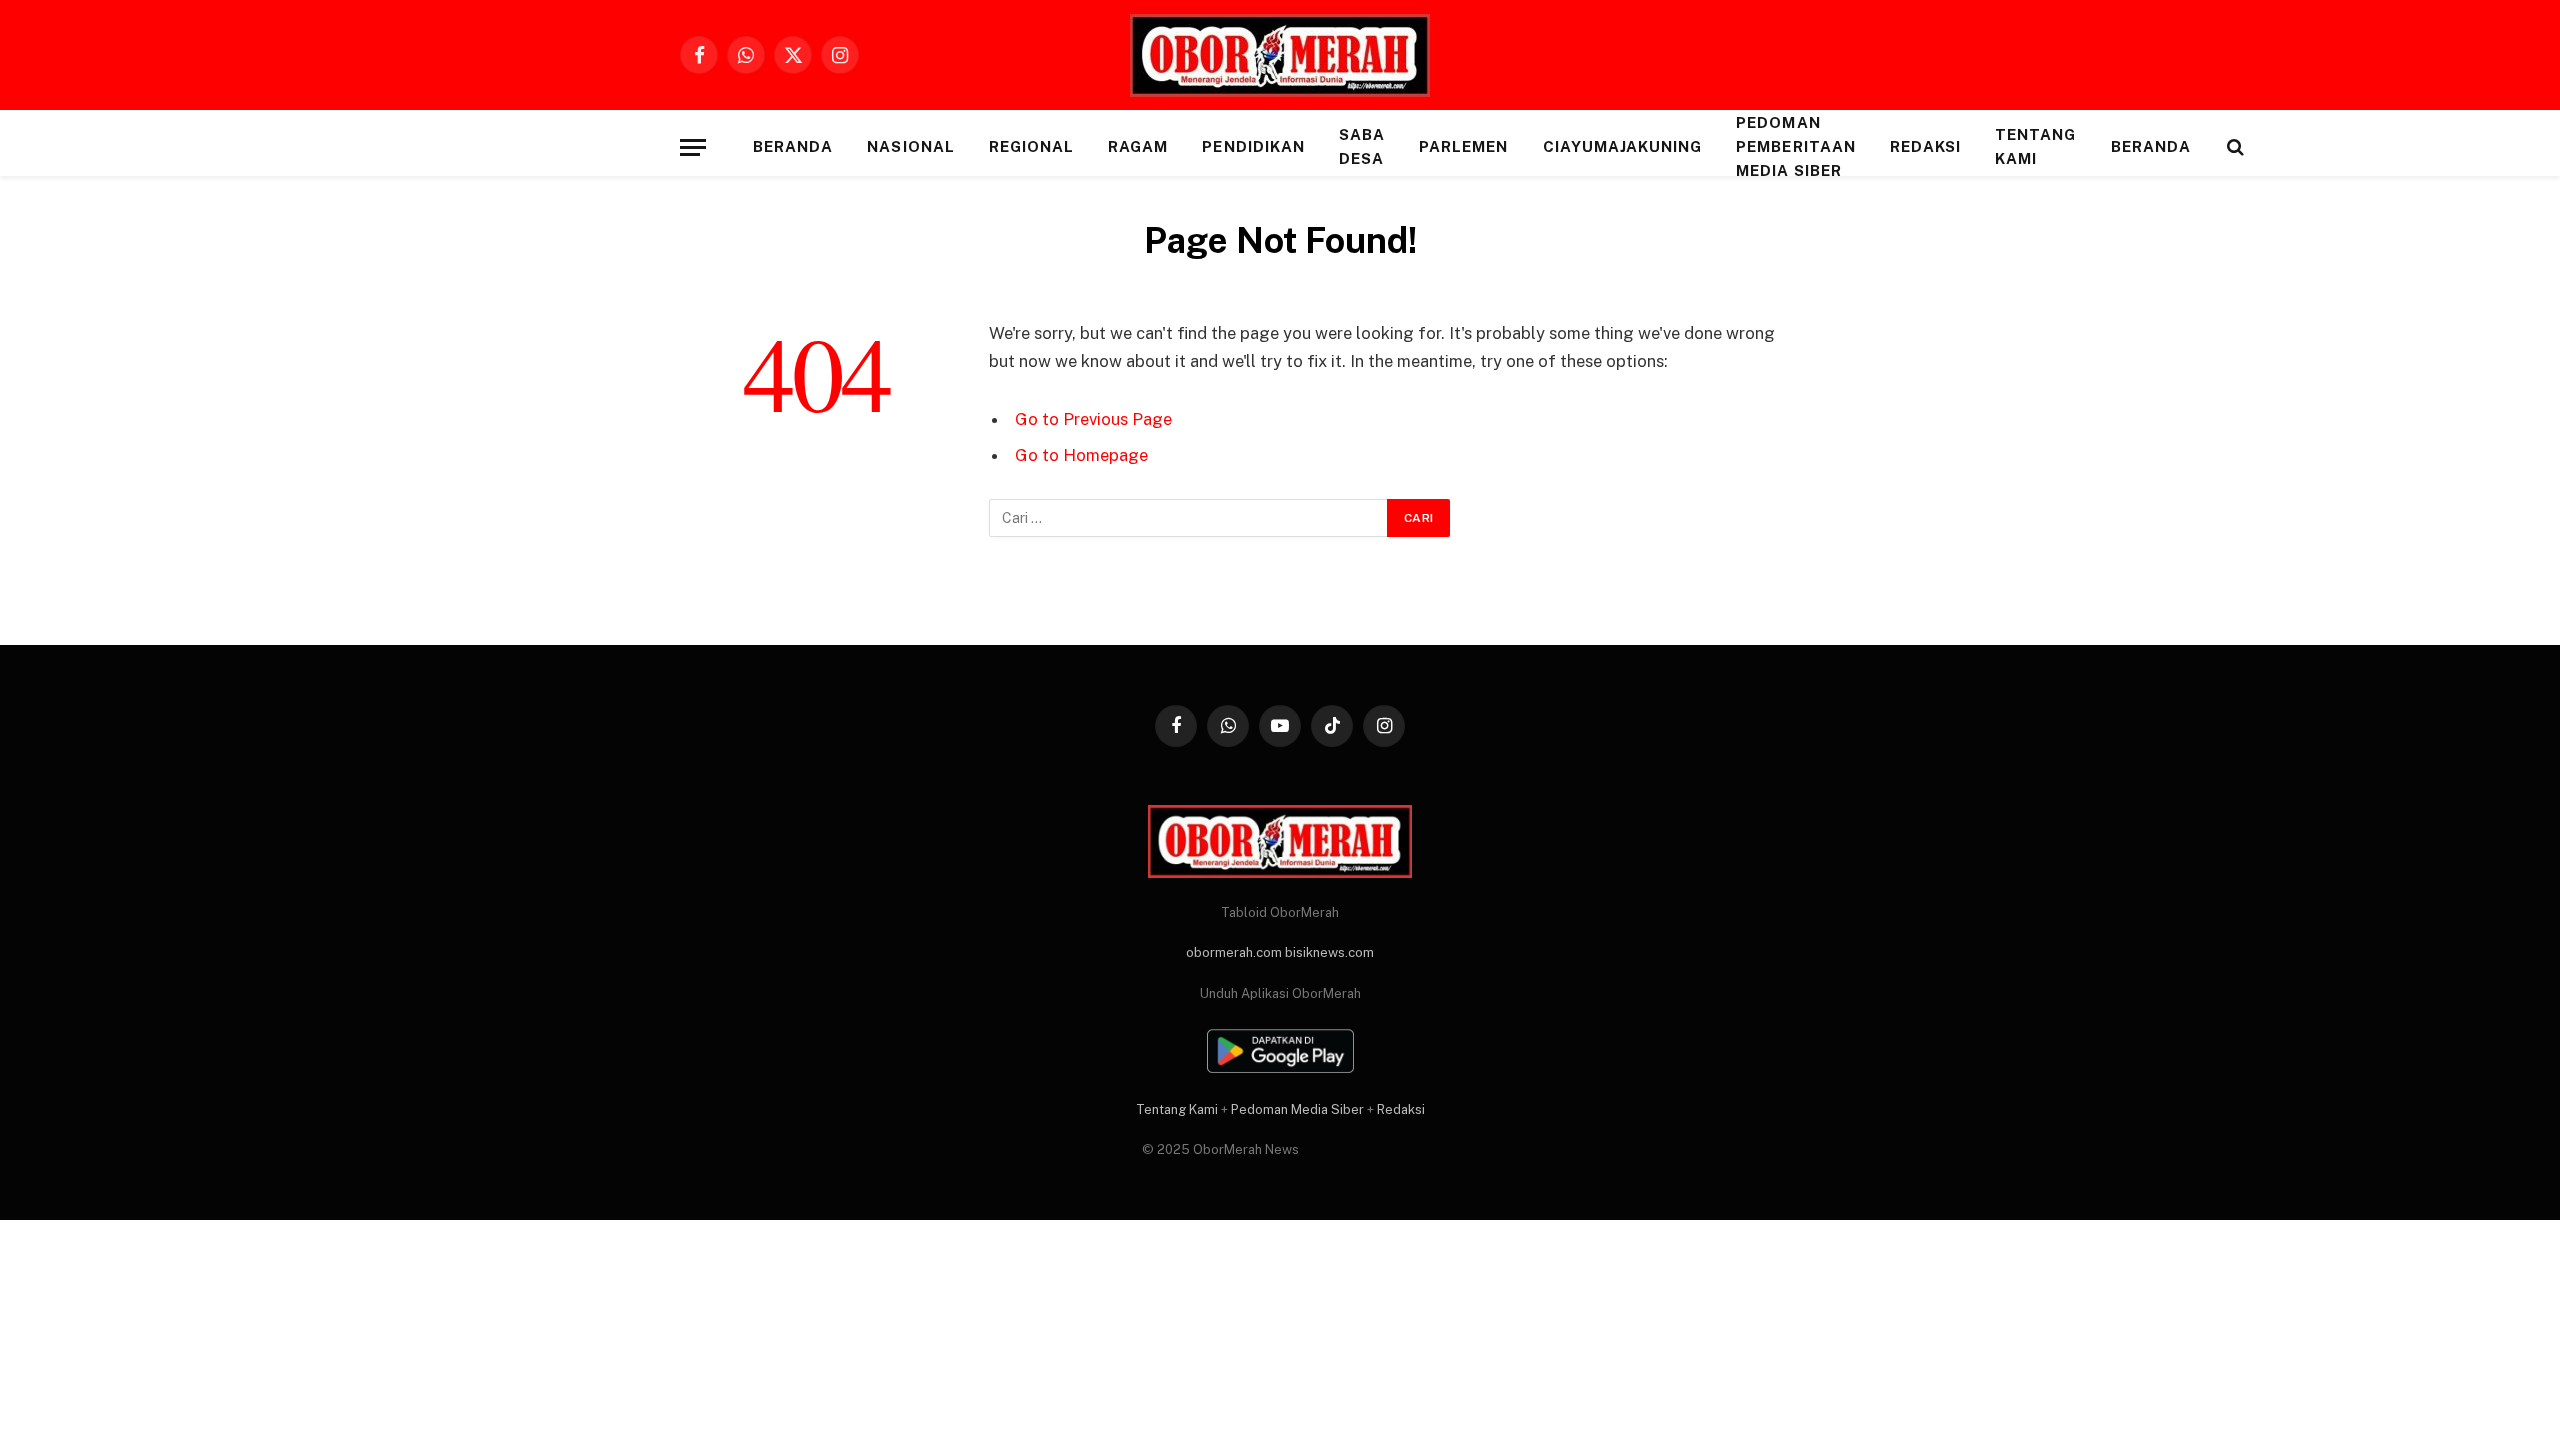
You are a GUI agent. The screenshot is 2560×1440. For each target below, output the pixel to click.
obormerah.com (1234, 952)
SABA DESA (1362, 146)
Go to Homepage (1081, 455)
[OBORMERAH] (1280, 55)
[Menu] (693, 147)
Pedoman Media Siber (1297, 1109)
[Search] (2233, 147)
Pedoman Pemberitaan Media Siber (1796, 146)
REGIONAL (1031, 146)
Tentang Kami (2035, 146)
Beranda (793, 146)
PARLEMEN (1463, 146)
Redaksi (1925, 146)
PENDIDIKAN (1253, 146)
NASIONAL (910, 146)
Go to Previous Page (1093, 419)
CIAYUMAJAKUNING (1623, 146)
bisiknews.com (1329, 952)
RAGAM (1138, 146)
